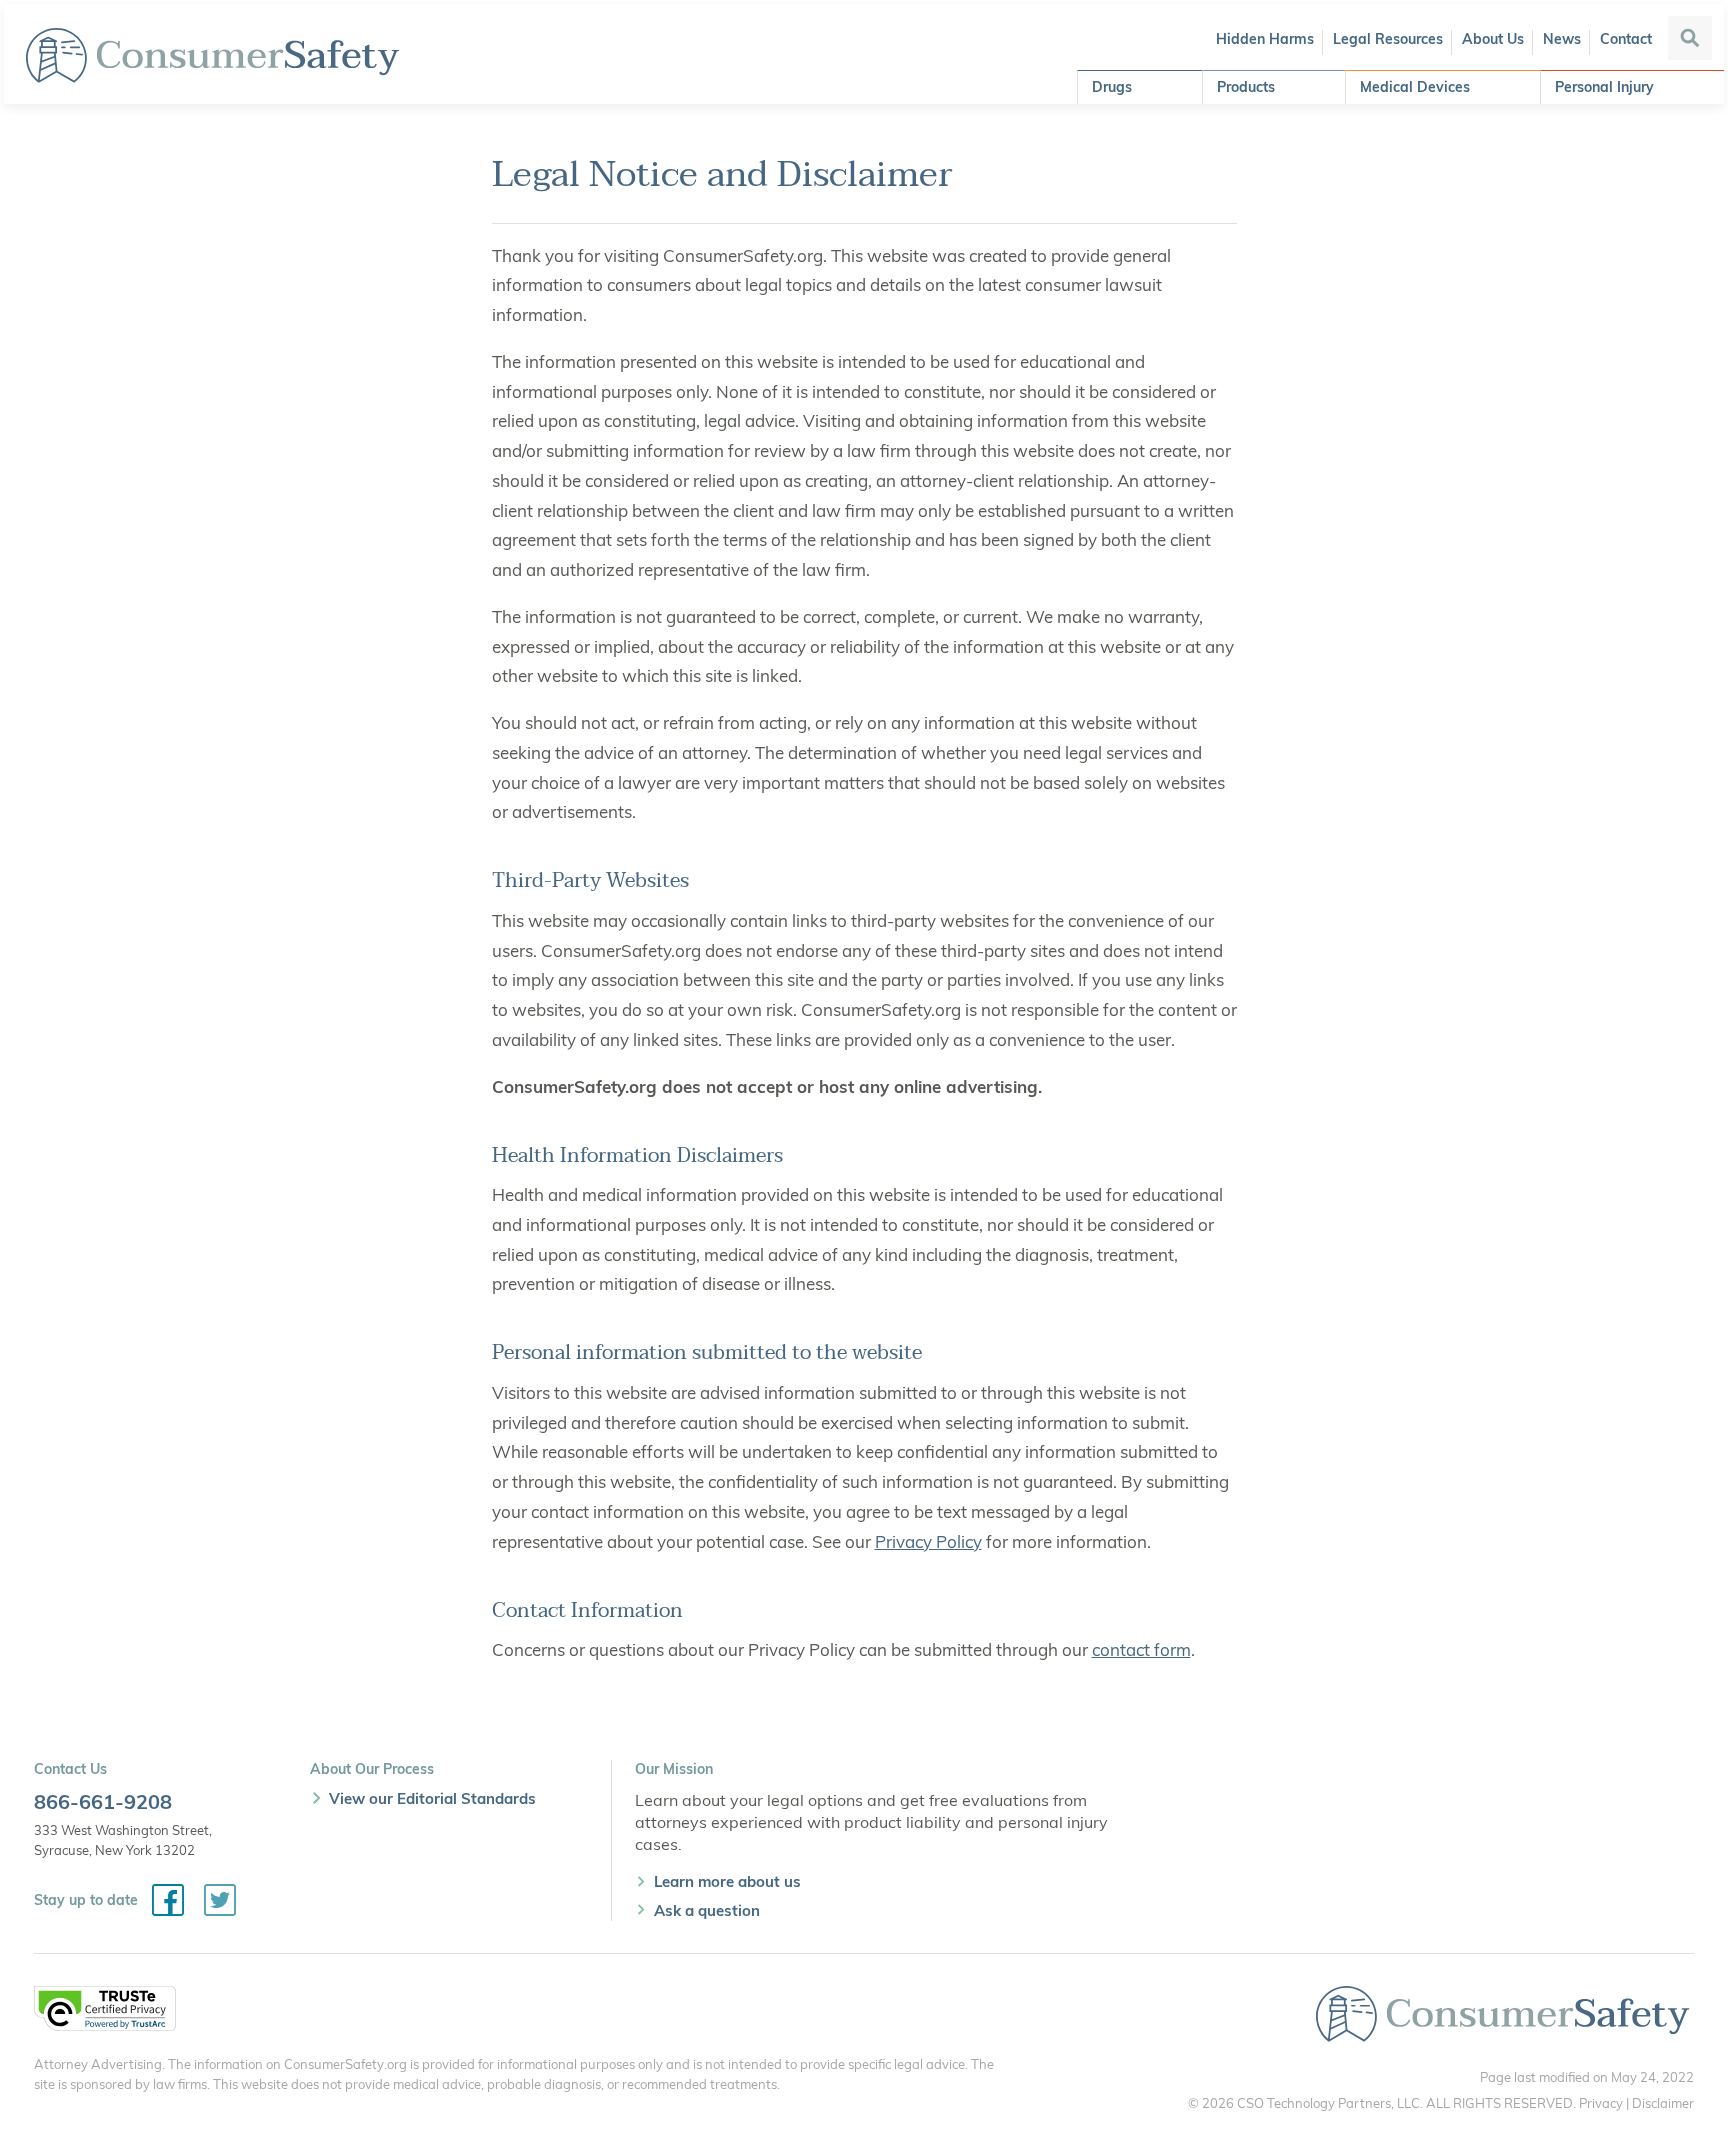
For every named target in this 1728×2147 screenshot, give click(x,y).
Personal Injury (1604, 87)
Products (1246, 87)
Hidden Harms (1265, 39)
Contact (1626, 39)
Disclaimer (1663, 2103)
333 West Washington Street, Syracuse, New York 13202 (123, 1840)
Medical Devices (1415, 87)
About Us (1493, 39)
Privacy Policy (928, 1541)
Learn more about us (727, 1881)
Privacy (1601, 2103)
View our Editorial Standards (432, 1798)
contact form (1141, 1649)
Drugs (1112, 87)
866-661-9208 (103, 1801)
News (1562, 39)
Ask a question (707, 1910)
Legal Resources (1388, 39)
